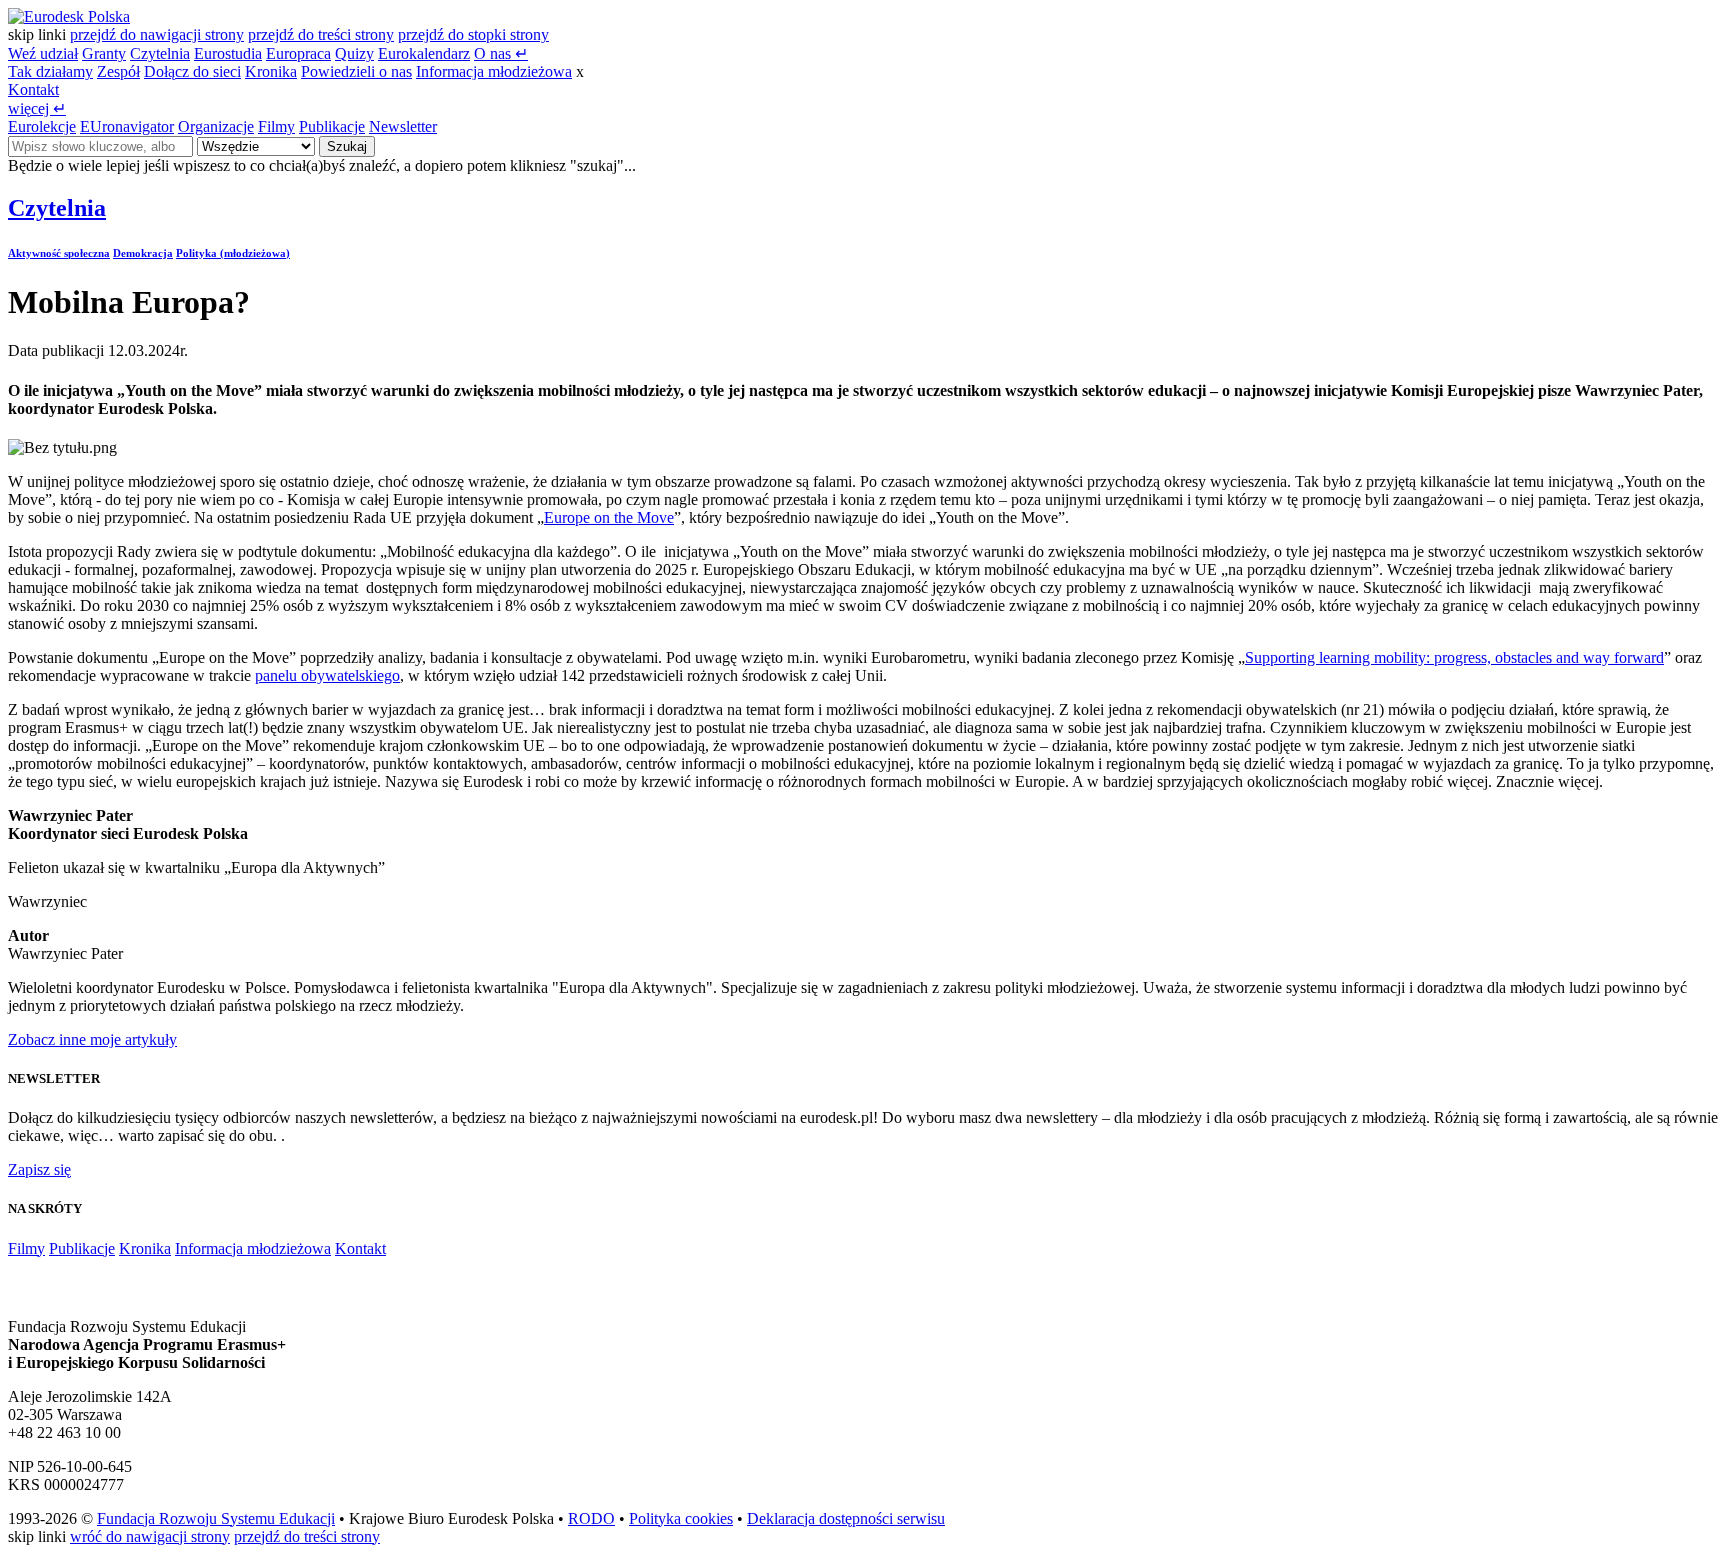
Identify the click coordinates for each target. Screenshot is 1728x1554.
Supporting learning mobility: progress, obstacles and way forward (1454, 657)
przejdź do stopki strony (473, 34)
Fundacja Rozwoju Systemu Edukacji (216, 1518)
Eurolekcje (42, 126)
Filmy (276, 126)
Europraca (298, 53)
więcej (37, 108)
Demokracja (143, 253)
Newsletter (403, 126)
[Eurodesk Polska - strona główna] (69, 16)
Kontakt (33, 89)
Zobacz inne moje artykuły (92, 1039)
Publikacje (332, 126)
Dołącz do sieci (192, 71)
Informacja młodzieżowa (494, 71)
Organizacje (216, 126)
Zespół (118, 71)
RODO (591, 1518)
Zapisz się (39, 1169)
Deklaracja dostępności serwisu (846, 1518)
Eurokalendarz (424, 53)
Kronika (271, 71)
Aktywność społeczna (59, 253)
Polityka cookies (681, 1518)
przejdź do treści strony (321, 34)
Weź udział (43, 53)
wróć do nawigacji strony (150, 1536)
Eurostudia (228, 53)
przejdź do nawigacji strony (157, 34)
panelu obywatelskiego (327, 675)
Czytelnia (160, 53)
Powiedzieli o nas (356, 71)
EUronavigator (127, 126)
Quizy (354, 53)
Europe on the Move (609, 517)
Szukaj (347, 146)
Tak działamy (50, 71)
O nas (501, 53)
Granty (104, 53)
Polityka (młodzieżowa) (233, 253)
